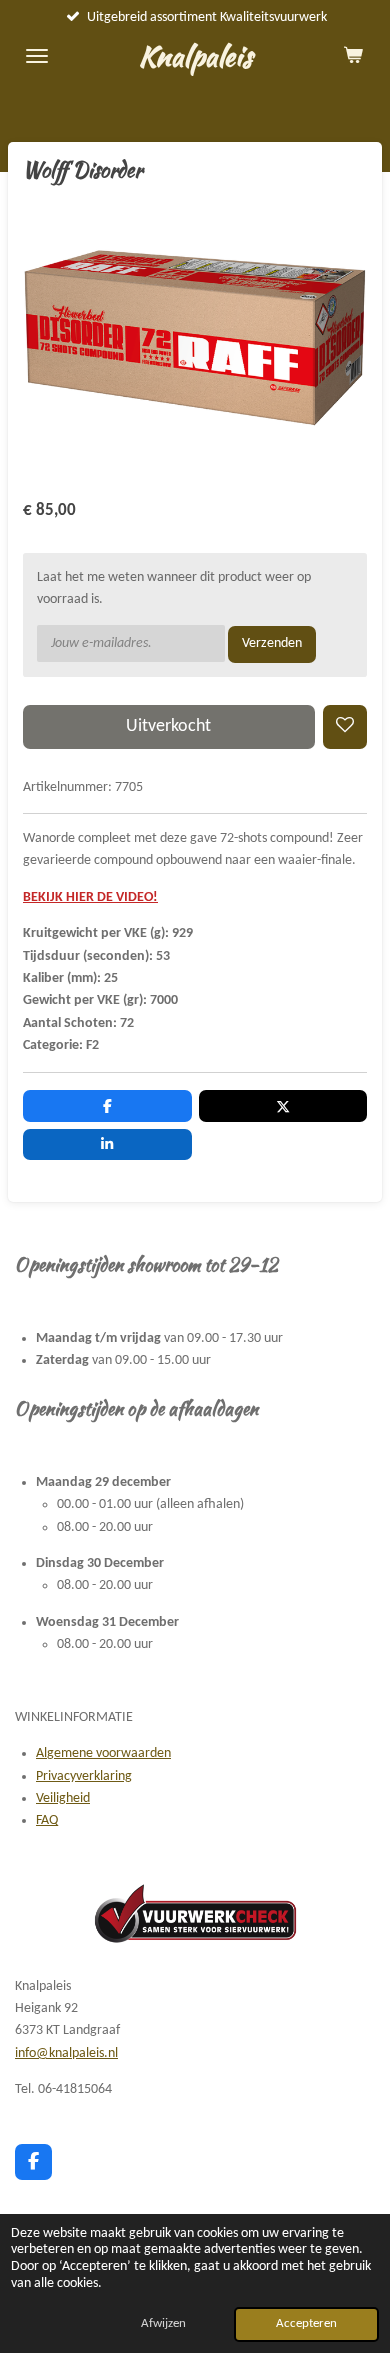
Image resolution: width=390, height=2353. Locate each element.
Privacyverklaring (84, 1776)
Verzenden (272, 643)
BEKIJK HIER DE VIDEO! (90, 897)
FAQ (47, 1820)
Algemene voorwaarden (103, 1753)
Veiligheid (63, 1798)
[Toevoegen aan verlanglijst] (345, 727)
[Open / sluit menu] (37, 56)
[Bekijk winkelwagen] (353, 56)
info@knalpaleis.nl (66, 2053)
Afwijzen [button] (163, 2324)
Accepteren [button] (306, 2324)
